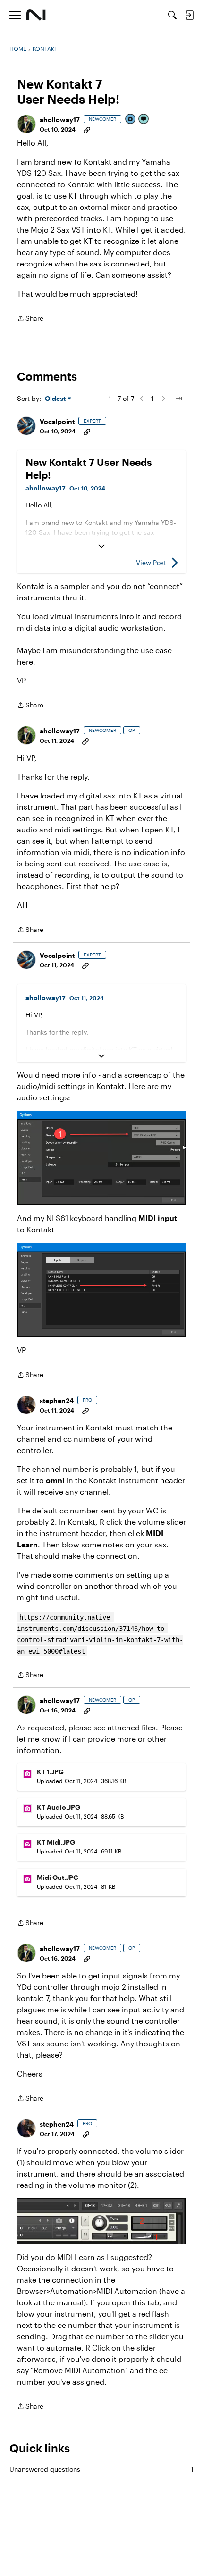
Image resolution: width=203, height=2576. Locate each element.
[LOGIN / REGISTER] (189, 15)
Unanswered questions (101, 2469)
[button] (26, 124)
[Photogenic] (131, 120)
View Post (151, 562)
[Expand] (101, 546)
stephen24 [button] (57, 1400)
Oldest (56, 399)
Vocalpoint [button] (57, 421)
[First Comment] (144, 120)
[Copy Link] (87, 129)
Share (30, 319)
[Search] (172, 15)
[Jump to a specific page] (178, 399)
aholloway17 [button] (60, 120)
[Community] (36, 15)
